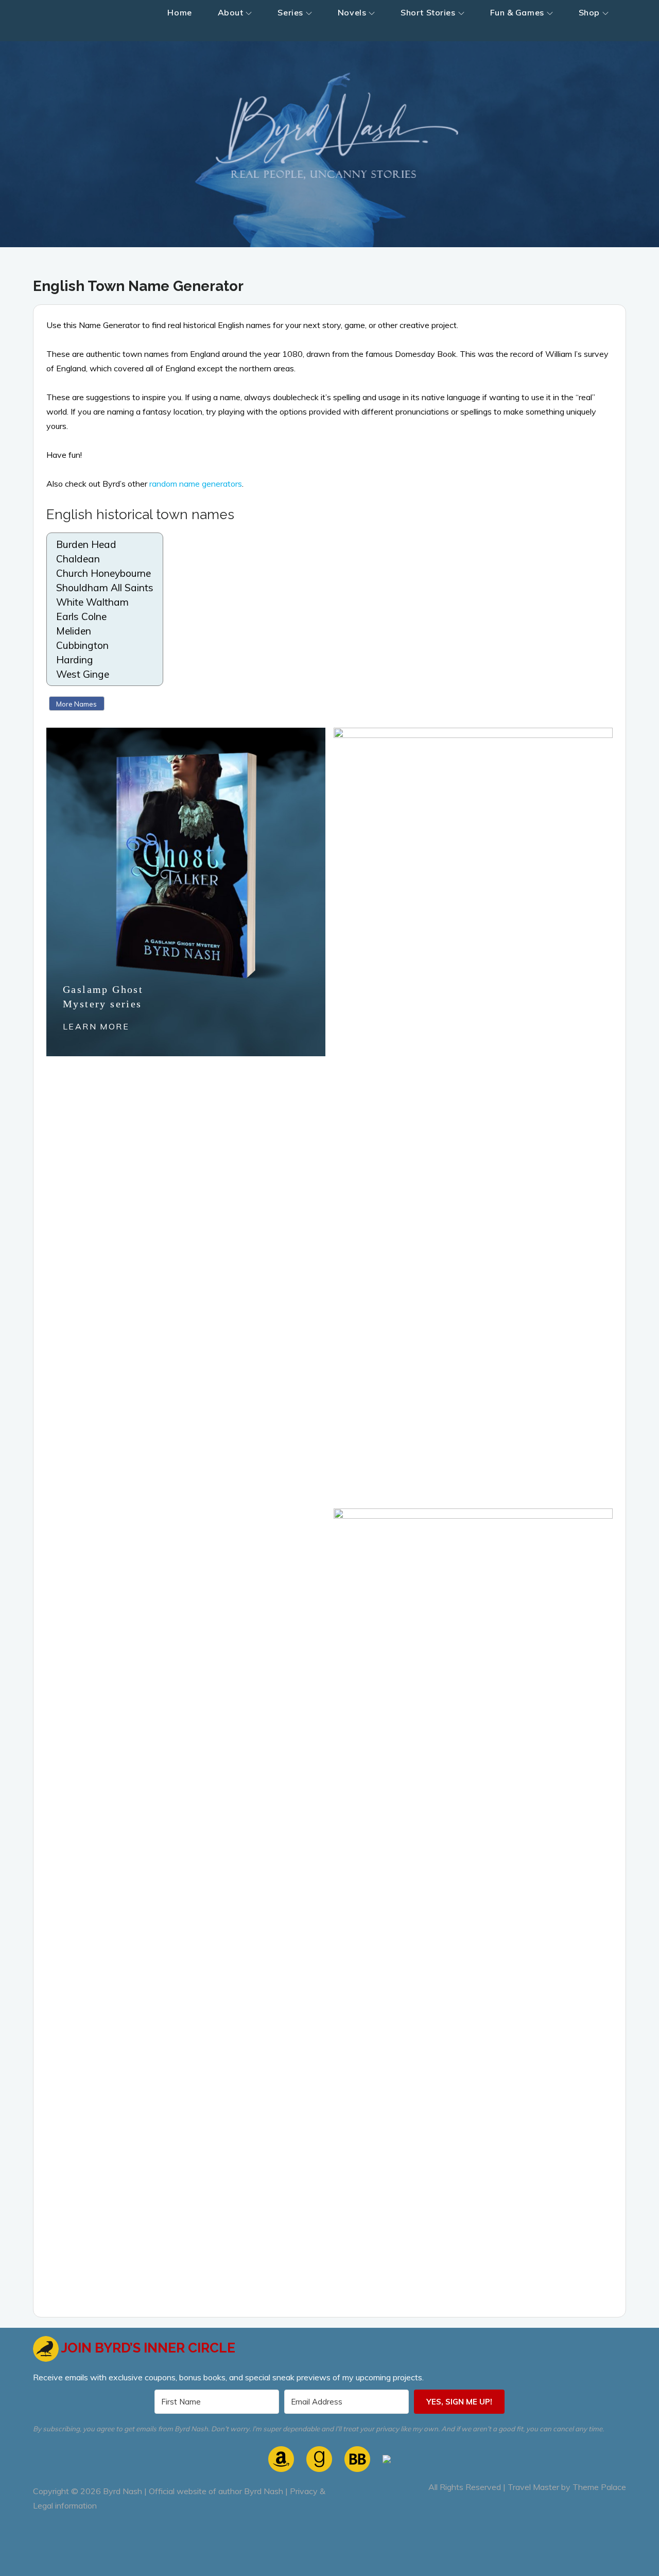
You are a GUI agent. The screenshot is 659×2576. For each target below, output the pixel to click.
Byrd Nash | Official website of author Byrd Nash (193, 2491)
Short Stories (428, 12)
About (231, 12)
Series (290, 12)
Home (179, 12)
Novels (352, 12)
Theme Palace (599, 2487)
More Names (76, 704)
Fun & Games (517, 12)
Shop (589, 12)
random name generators (196, 484)
